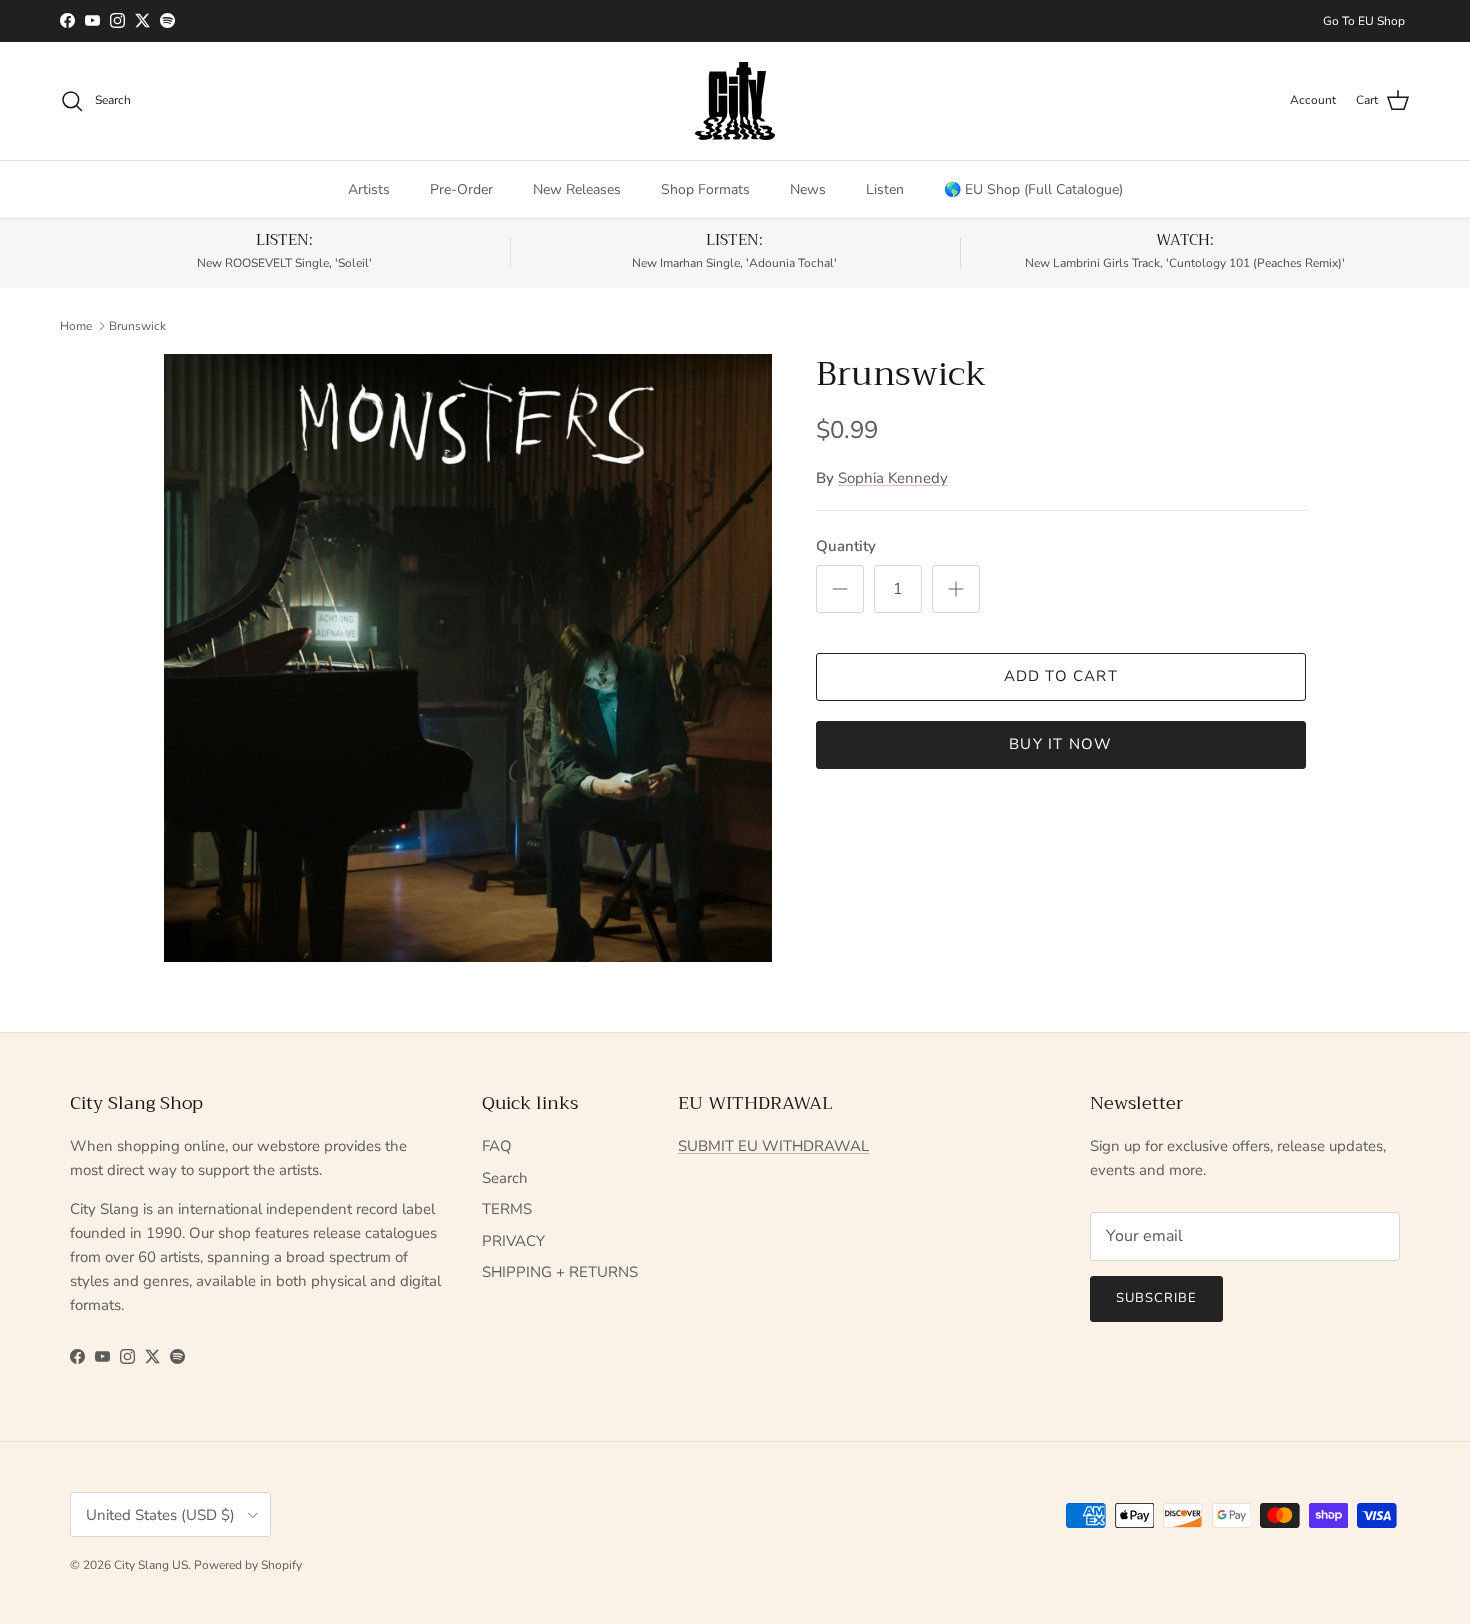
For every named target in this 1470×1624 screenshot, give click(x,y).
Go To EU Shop (1364, 21)
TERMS (507, 1209)
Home (76, 325)
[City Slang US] (735, 101)
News (808, 189)
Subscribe (1156, 1298)
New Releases (577, 189)
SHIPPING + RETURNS (560, 1272)
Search (505, 1178)
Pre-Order (461, 189)
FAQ (497, 1146)
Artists (369, 189)
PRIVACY (513, 1241)
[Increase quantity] (956, 589)
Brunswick (137, 325)
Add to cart (1061, 676)
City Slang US (151, 1565)
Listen (885, 189)
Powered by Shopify (248, 1565)
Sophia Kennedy (893, 478)
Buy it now (1060, 744)
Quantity (846, 546)
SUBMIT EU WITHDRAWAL (773, 1146)
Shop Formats (705, 189)
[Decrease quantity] (840, 589)
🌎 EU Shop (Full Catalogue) (1033, 189)
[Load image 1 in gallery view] (468, 658)
